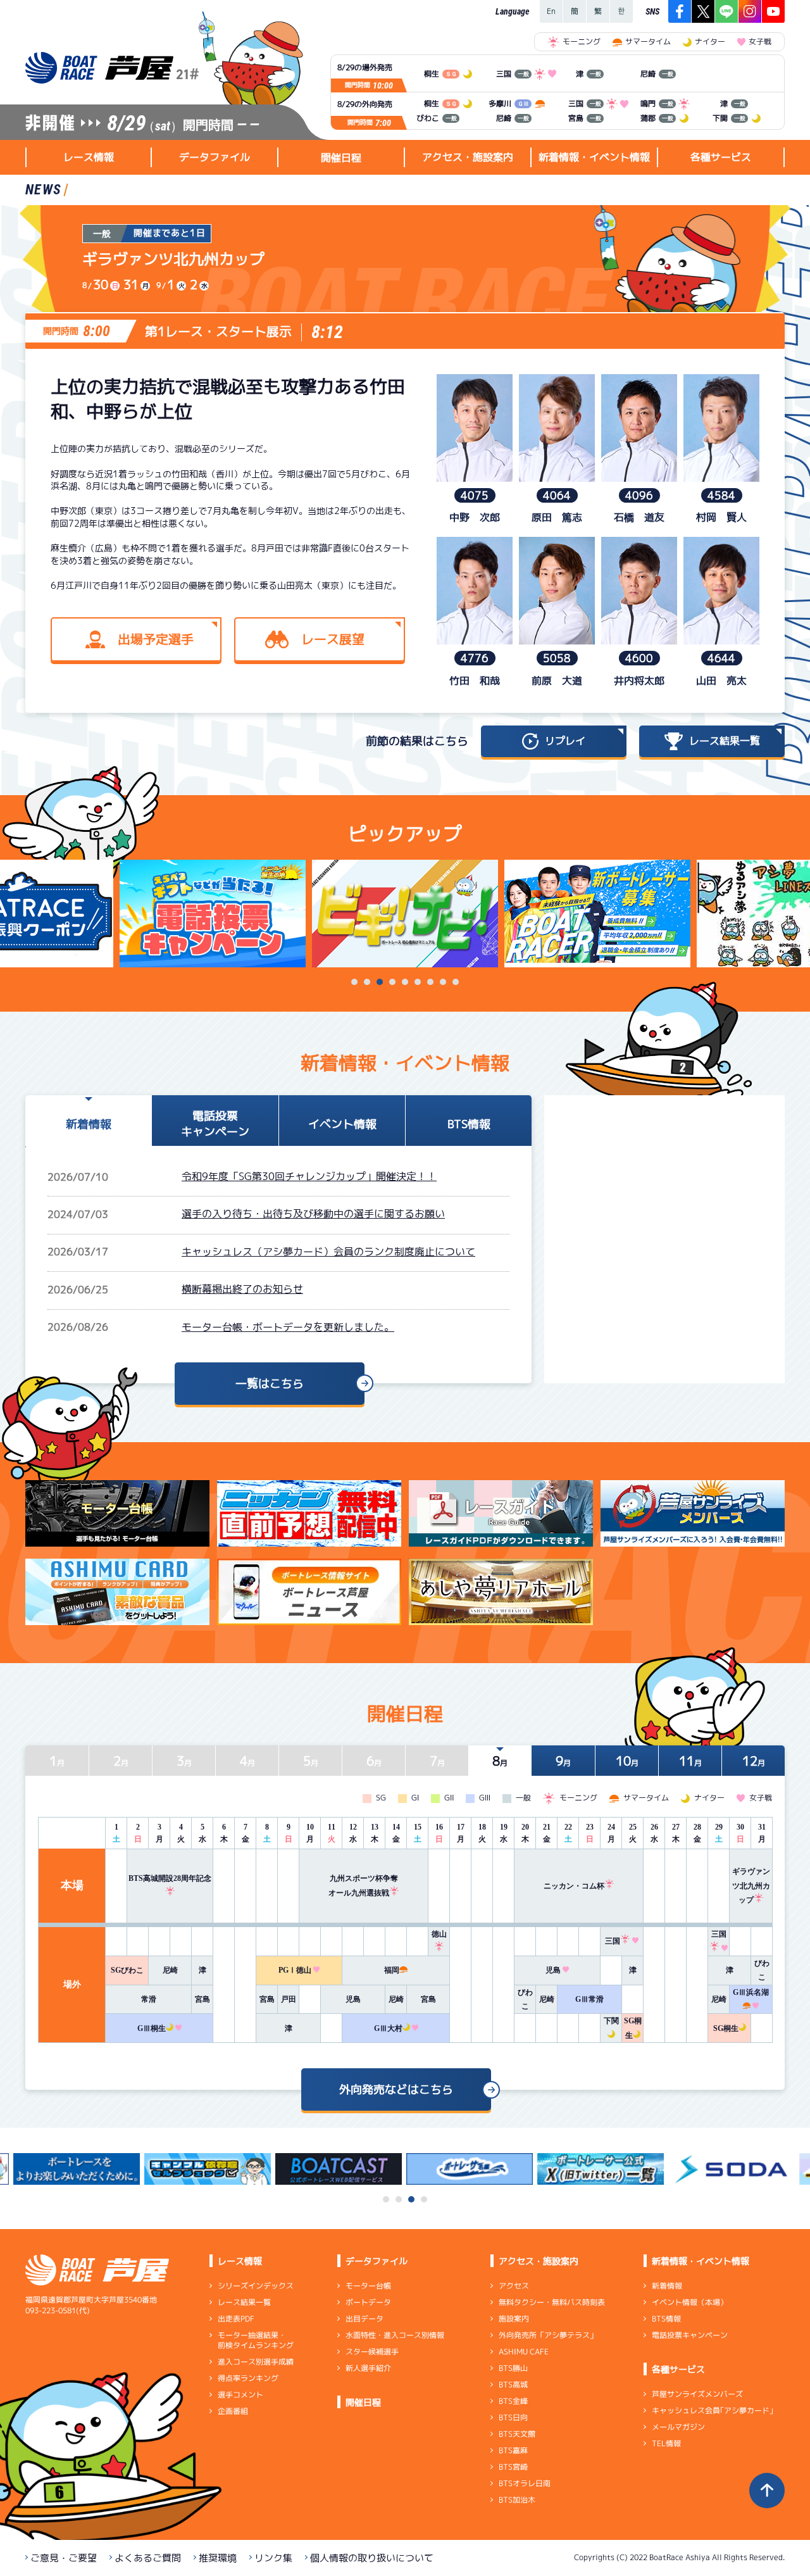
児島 (553, 1970)
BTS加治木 (517, 2500)
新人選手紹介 (368, 2368)
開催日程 (341, 158)
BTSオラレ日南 (525, 2483)
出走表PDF (236, 2319)
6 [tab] (418, 982)
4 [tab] (392, 982)
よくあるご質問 (148, 2558)
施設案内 (514, 2319)
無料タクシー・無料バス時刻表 (552, 2302)
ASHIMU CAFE (524, 2352)
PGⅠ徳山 (295, 1970)
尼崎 (170, 1970)
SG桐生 (726, 2028)
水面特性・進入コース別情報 (395, 2335)
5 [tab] (405, 982)
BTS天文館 (517, 2434)
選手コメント (240, 2395)
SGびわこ (127, 1970)
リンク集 (273, 2558)
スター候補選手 (372, 2352)
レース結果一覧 (244, 2302)
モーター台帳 (368, 2286)
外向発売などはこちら (396, 2089)
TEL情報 (666, 2443)
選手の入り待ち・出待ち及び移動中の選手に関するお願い (313, 1214)
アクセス (514, 2286)
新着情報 (667, 2286)
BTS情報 (666, 2319)
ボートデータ (368, 2302)
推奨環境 (218, 2558)
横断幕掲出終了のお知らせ (242, 1289)
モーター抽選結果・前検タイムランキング (256, 2340)
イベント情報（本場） (690, 2302)
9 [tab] (456, 982)
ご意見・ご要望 (64, 2558)
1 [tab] (354, 982)
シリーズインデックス (256, 2286)
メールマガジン (678, 2427)
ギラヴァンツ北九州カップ (751, 1886)
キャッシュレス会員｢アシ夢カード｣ (713, 2410)
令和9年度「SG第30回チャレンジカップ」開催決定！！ (309, 1176)
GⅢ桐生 (152, 2028)
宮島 (202, 1999)
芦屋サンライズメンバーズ (697, 2394)
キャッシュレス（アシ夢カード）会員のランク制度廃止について (328, 1252)
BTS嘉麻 (513, 2450)
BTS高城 (513, 2384)
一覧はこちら (270, 1384)
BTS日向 (513, 2417)
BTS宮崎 (513, 2467)
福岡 (392, 1970)
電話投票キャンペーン (690, 2335)
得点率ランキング (248, 2378)
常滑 (149, 1999)
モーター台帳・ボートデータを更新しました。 (288, 1327)
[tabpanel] (405, 914)
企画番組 (233, 2411)
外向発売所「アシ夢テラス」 (548, 2335)
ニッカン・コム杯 (574, 1886)
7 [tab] (430, 982)
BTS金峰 (513, 2401)
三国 (613, 1941)
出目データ (364, 2319)
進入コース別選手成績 (256, 2362)
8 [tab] (443, 982)
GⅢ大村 (388, 2028)
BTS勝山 (513, 2368)
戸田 (289, 1999)
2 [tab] (367, 982)
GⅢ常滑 (589, 1999)
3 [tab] (380, 982)
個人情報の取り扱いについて (372, 2558)
